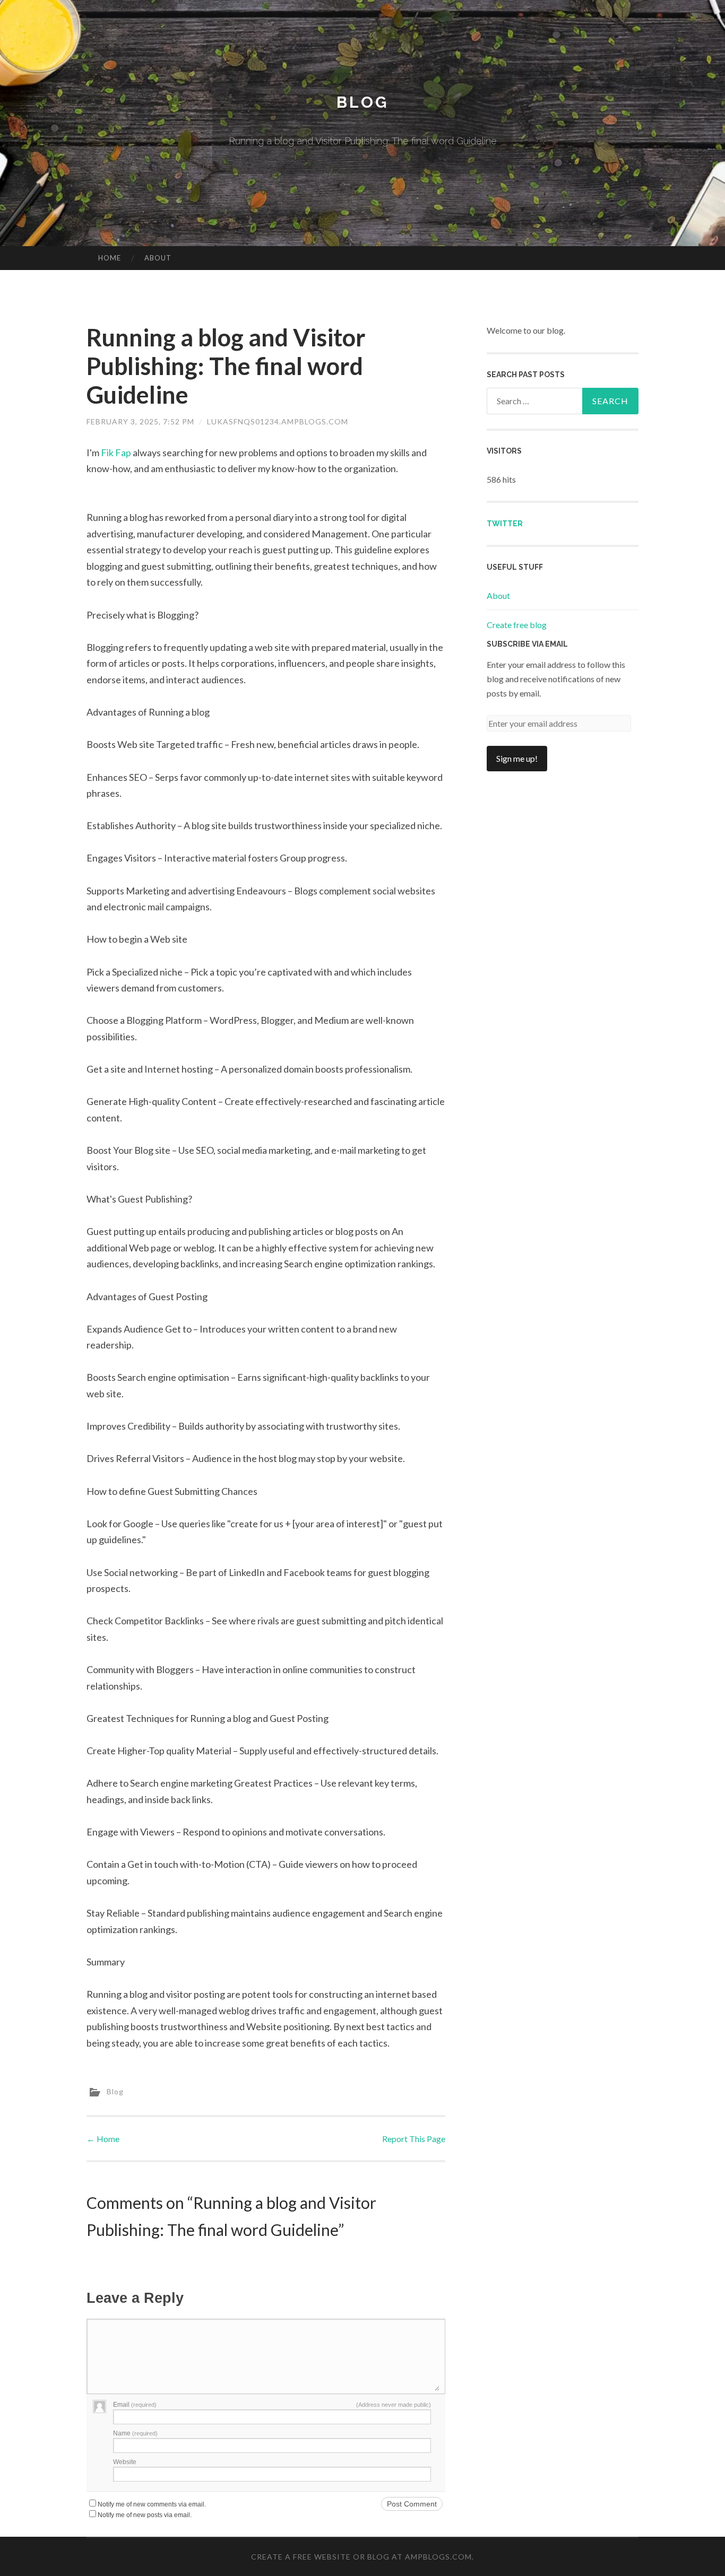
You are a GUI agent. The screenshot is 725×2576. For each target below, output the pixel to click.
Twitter (505, 524)
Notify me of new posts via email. (145, 2515)
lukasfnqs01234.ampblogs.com (278, 421)
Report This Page (414, 2139)
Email (135, 2405)
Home (110, 258)
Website (125, 2462)
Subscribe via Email (527, 644)
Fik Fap (116, 452)
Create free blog (517, 625)
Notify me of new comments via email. (152, 2504)
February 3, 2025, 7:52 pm (140, 421)
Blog (362, 102)
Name (135, 2433)
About (158, 258)
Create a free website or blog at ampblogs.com (361, 2557)
